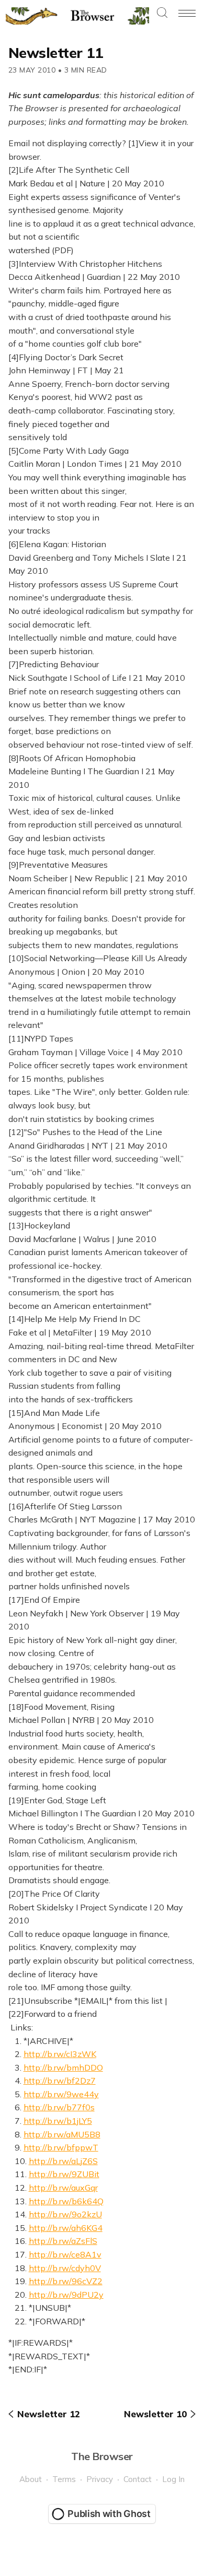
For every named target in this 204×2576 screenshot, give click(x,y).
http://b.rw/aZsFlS (63, 2241)
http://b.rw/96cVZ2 (66, 2281)
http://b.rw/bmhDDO (63, 2067)
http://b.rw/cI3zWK (60, 2054)
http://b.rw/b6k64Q (66, 2201)
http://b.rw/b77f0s (59, 2107)
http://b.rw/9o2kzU (65, 2214)
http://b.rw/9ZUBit (64, 2174)
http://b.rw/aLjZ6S (63, 2161)
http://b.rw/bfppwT (61, 2147)
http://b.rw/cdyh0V (65, 2268)
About (31, 2479)
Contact (138, 2479)
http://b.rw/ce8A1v (65, 2254)
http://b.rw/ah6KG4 (66, 2228)
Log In (173, 2479)
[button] (162, 13)
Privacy (100, 2479)
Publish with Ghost (109, 2514)
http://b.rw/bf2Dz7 (60, 2081)
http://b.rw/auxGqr (63, 2188)
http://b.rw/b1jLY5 (58, 2121)
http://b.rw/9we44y (61, 2094)
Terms (64, 2479)
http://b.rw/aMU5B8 (62, 2134)
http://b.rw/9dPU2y (66, 2295)
